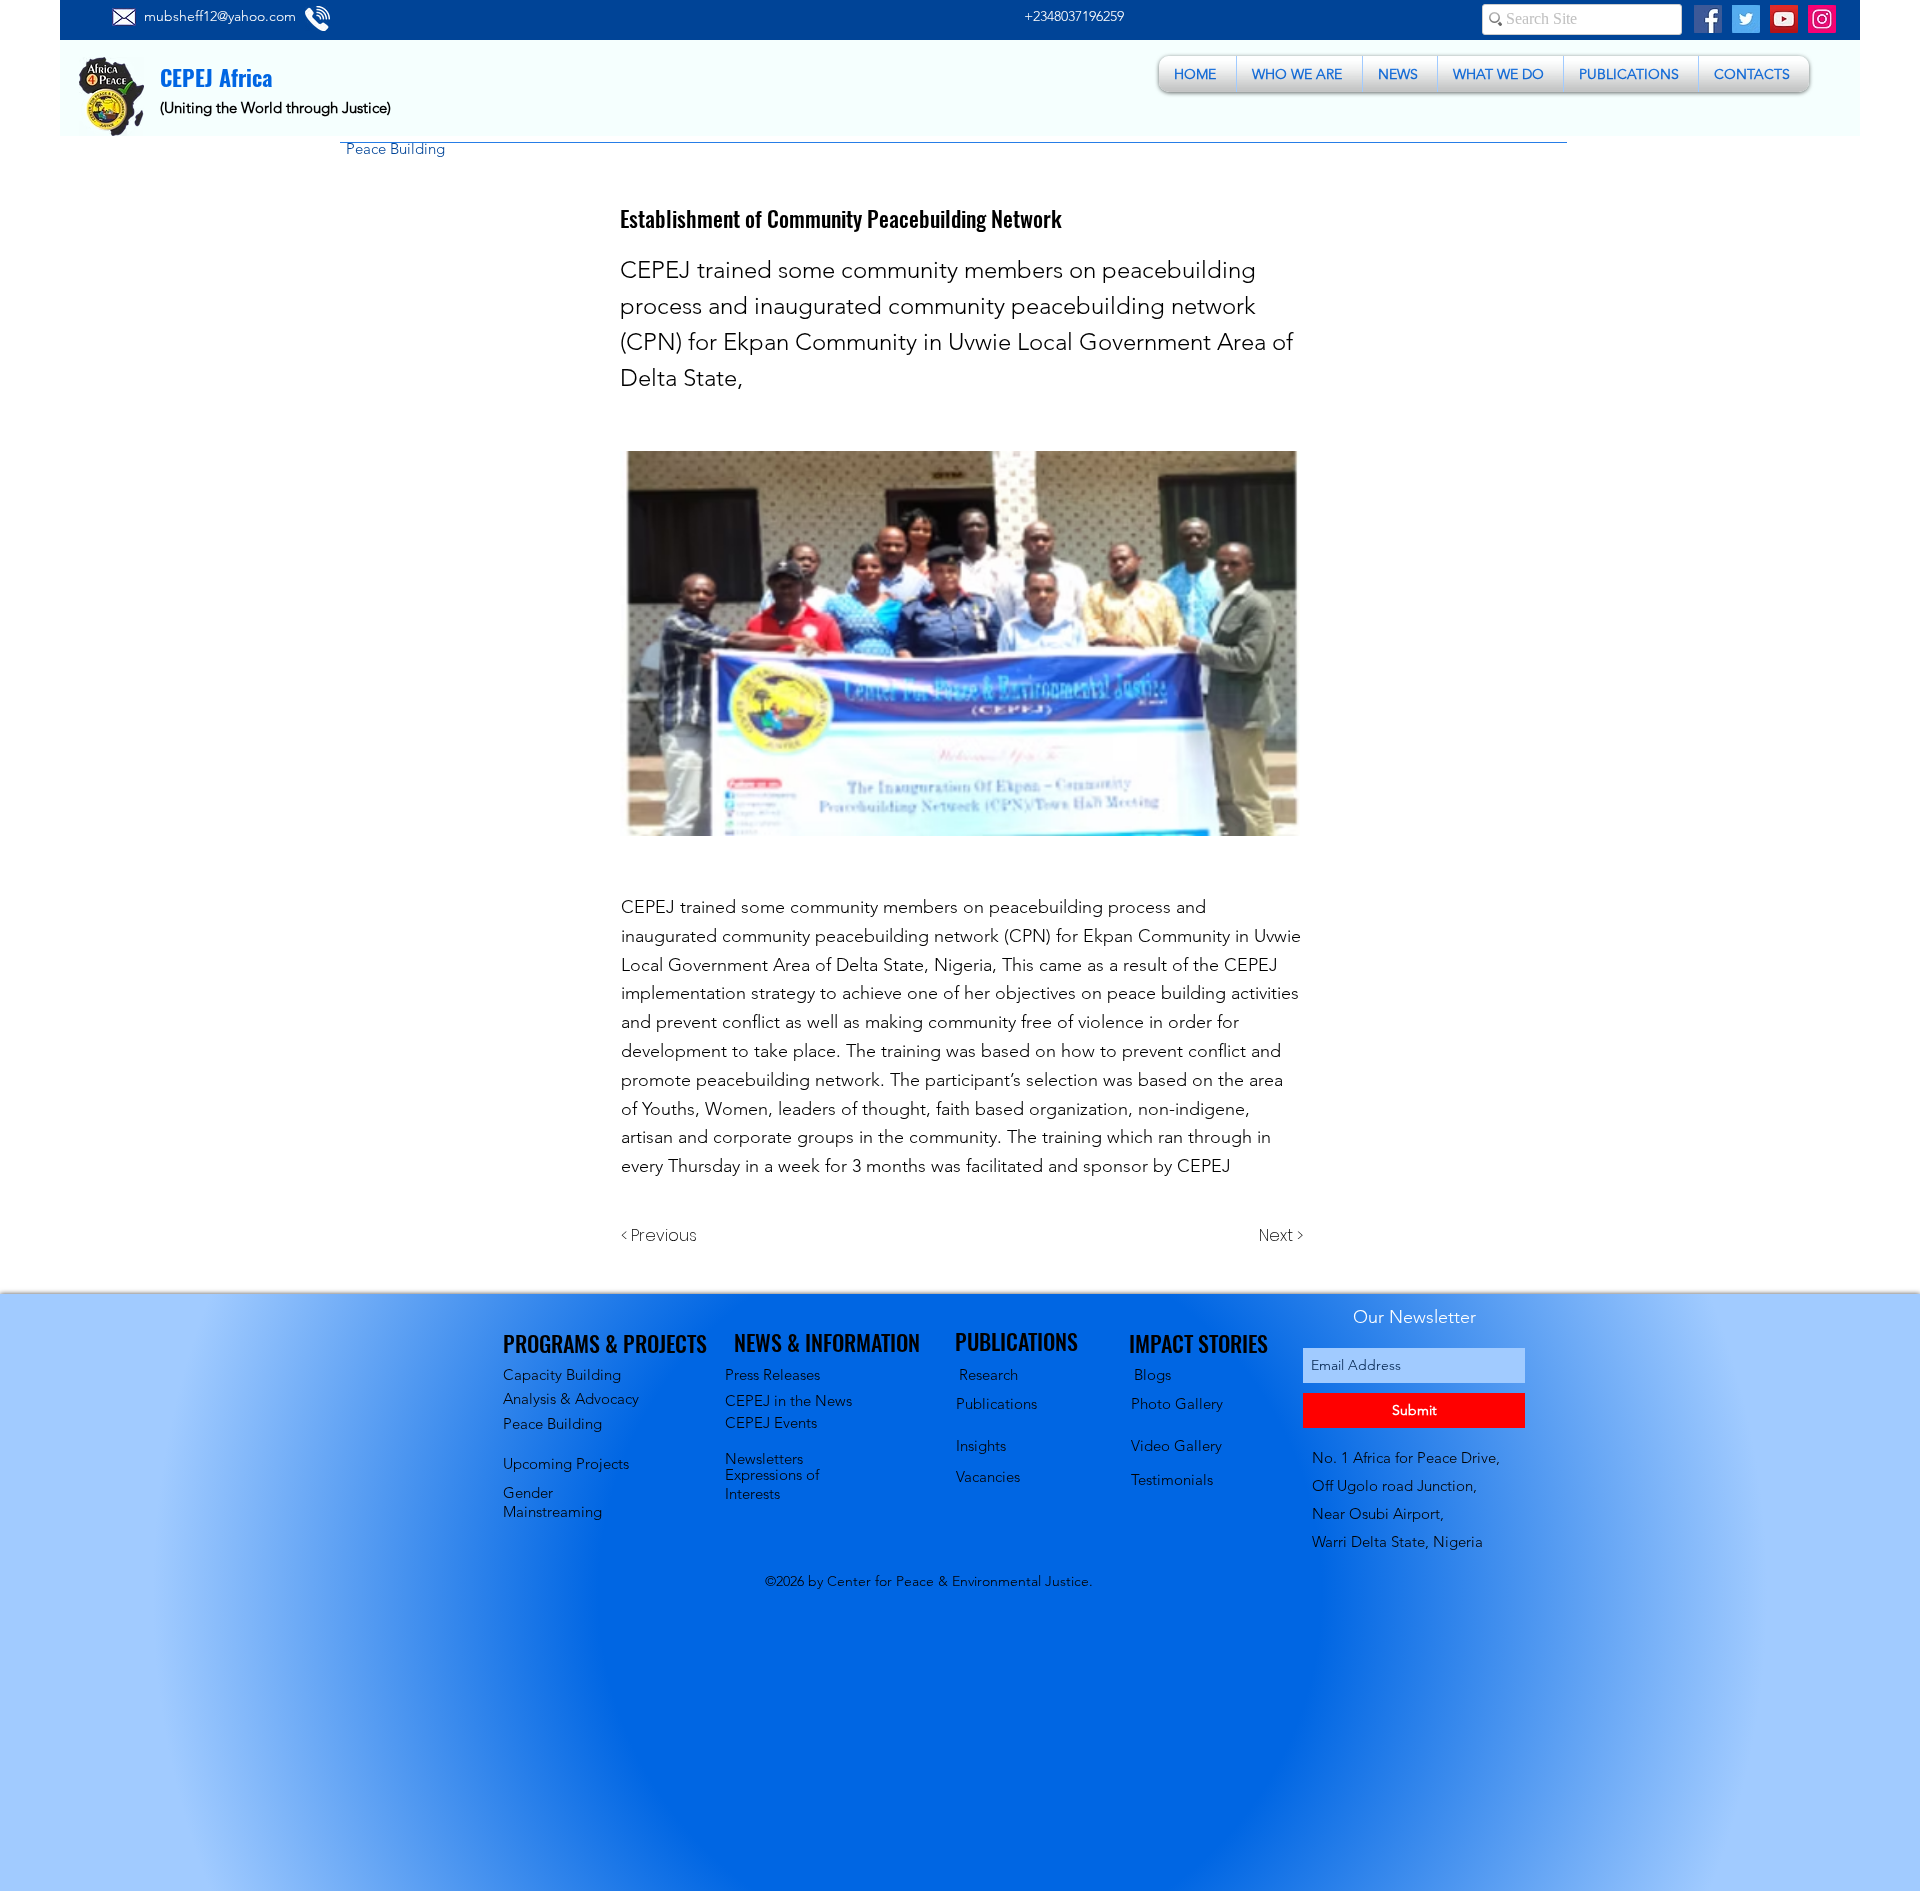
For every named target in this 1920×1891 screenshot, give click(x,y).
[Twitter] (1746, 19)
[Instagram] (1822, 19)
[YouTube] (1784, 19)
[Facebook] (1708, 19)
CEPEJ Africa (216, 77)
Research (988, 1374)
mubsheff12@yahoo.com (220, 16)
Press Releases (772, 1374)
